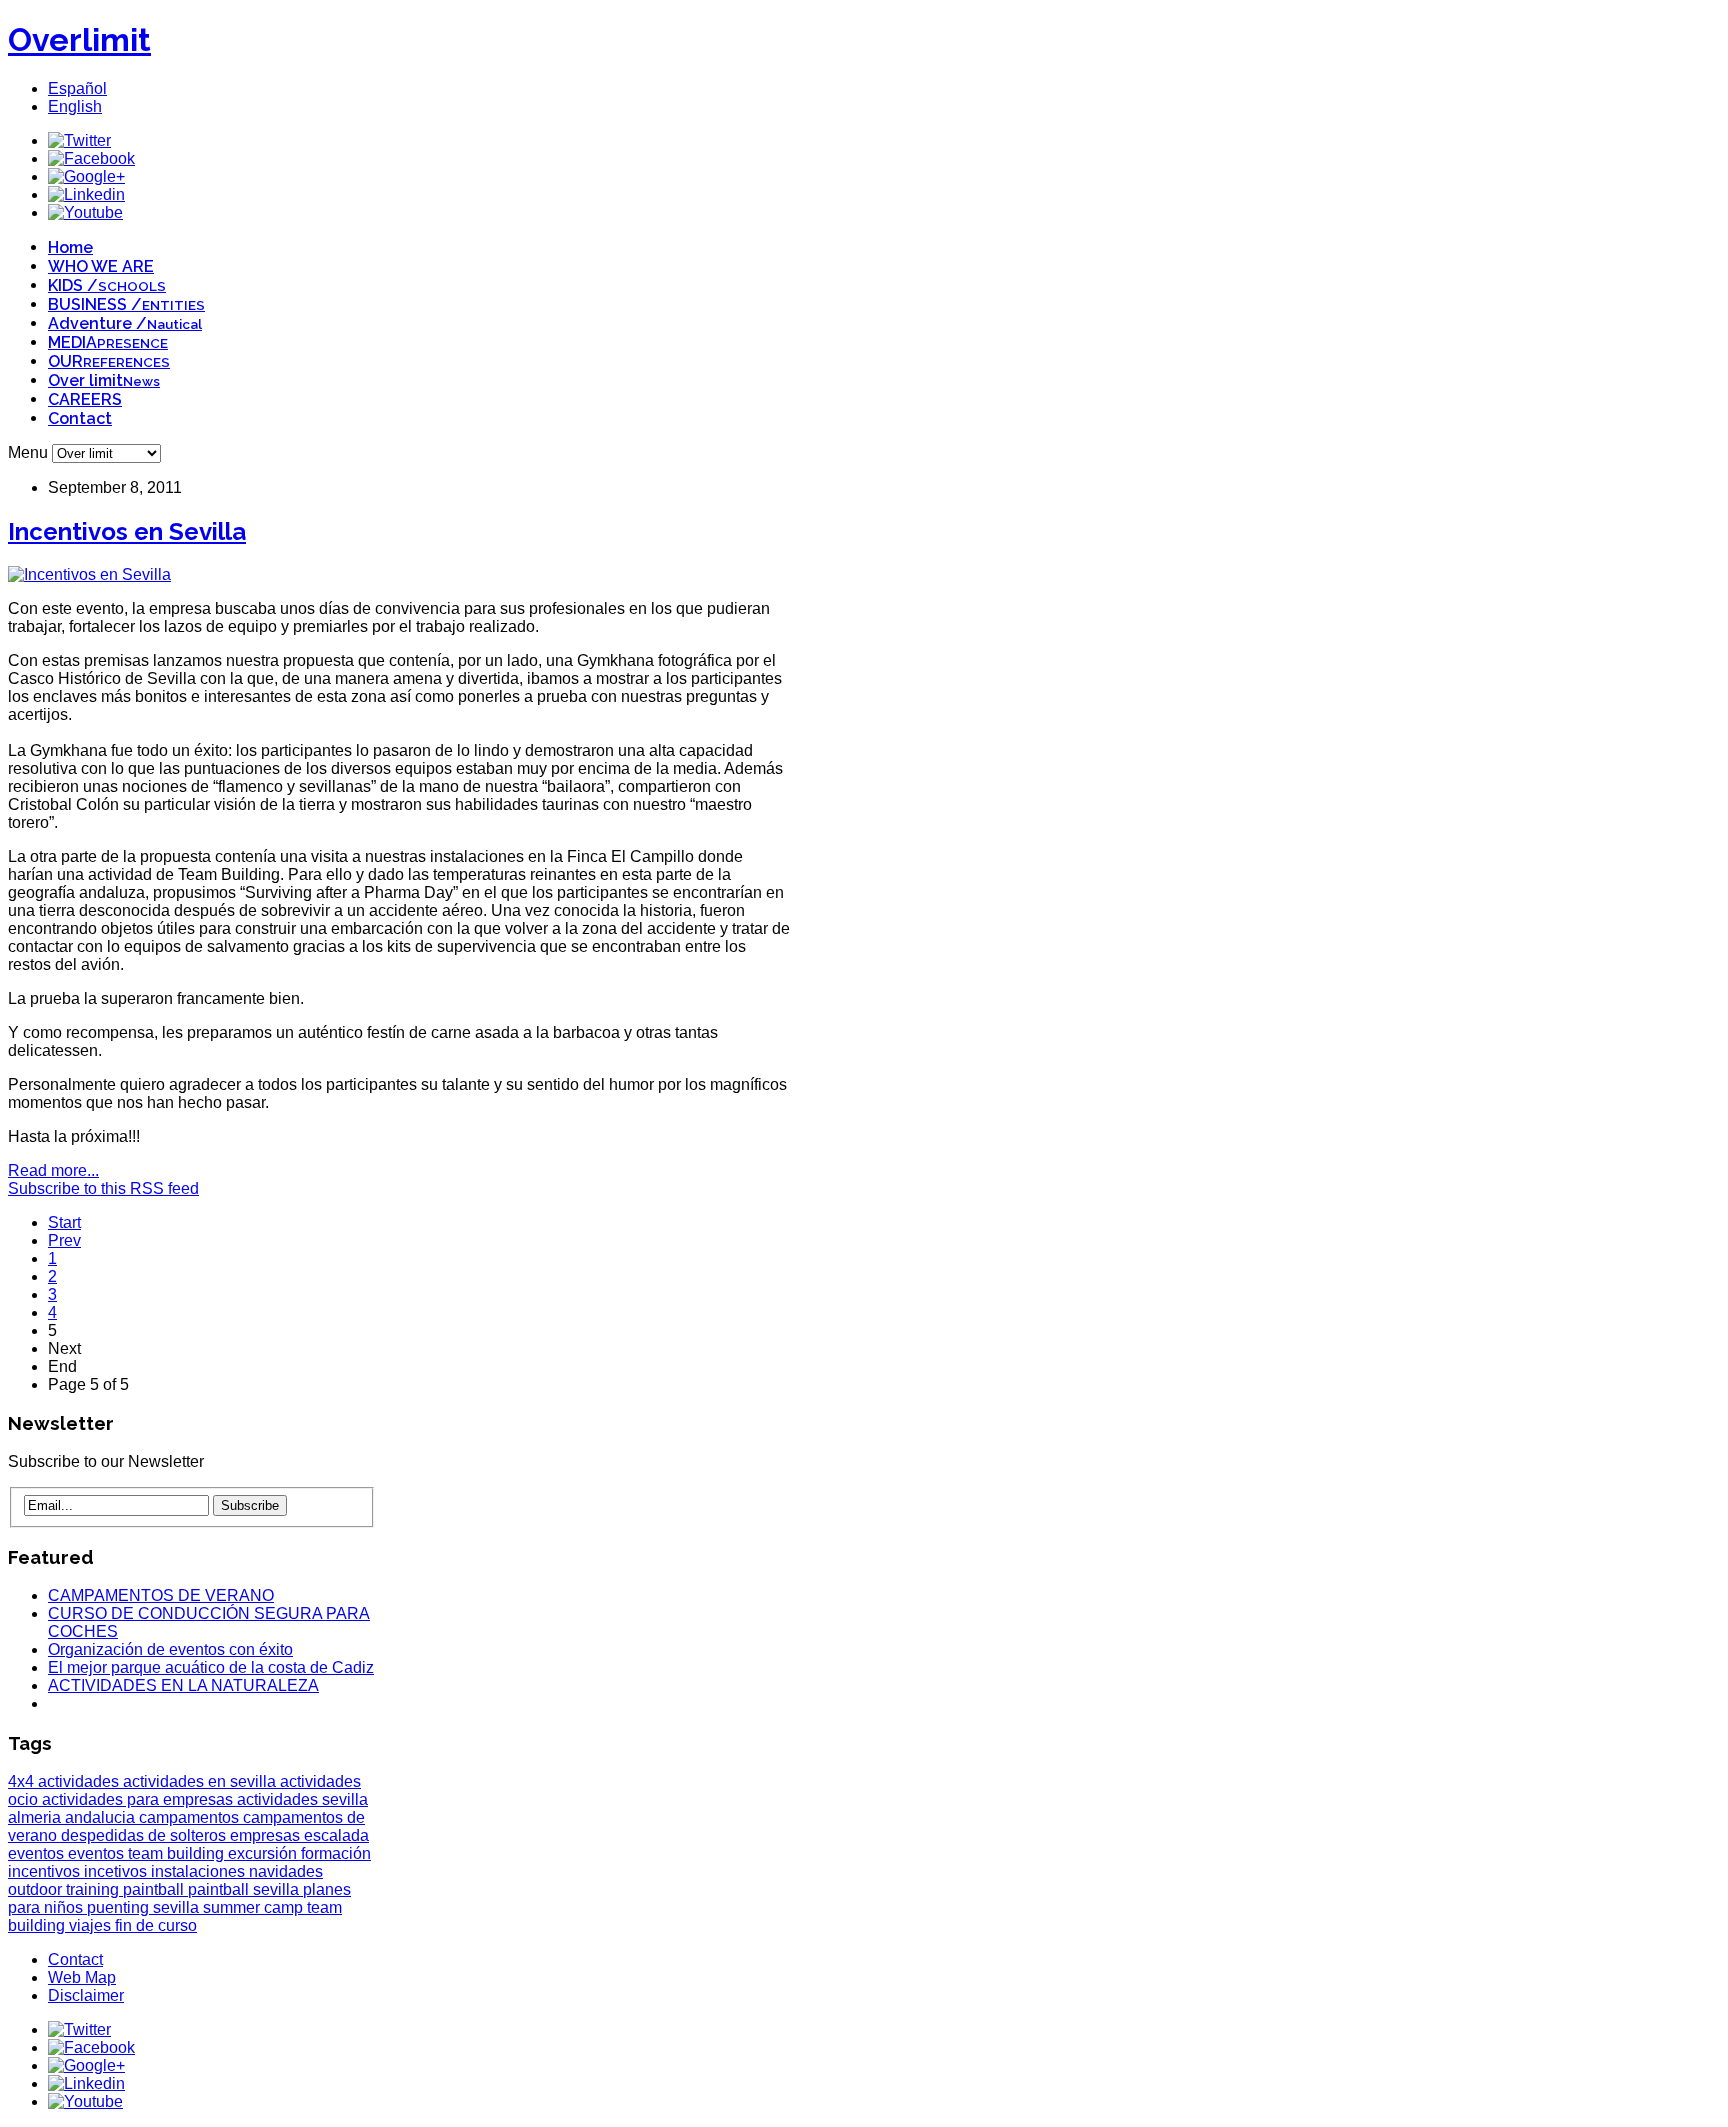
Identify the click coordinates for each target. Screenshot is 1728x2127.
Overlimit (79, 39)
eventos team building (148, 1853)
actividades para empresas (139, 1799)
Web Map (82, 1977)
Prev (64, 1240)
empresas (267, 1835)
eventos (38, 1853)
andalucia (102, 1817)
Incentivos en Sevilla (127, 531)
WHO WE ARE (101, 266)
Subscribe (250, 1505)
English (75, 106)
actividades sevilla (302, 1799)
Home (70, 247)
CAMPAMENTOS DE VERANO (161, 1595)
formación (336, 1853)
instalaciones (200, 1871)
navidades (286, 1871)
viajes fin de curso (133, 1925)
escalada (336, 1835)
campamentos (191, 1817)
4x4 (23, 1781)
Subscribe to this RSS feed (103, 1188)
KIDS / (107, 285)
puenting (120, 1907)
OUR (109, 361)
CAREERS (85, 399)
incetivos (117, 1871)
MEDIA (108, 342)
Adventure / (125, 323)
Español (77, 88)
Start (64, 1222)
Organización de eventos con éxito (170, 1649)
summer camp (255, 1907)
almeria (36, 1817)
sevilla (178, 1907)
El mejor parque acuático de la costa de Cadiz (211, 1667)
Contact (80, 418)
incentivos (46, 1871)
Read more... (53, 1170)
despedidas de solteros (145, 1835)
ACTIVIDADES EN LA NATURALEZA (183, 1685)
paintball (155, 1889)
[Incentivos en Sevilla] (89, 574)
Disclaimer (86, 1995)
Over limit (104, 380)
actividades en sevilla (201, 1781)
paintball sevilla (245, 1889)
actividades (80, 1781)
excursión (264, 1853)
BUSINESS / (126, 304)
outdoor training (65, 1889)
